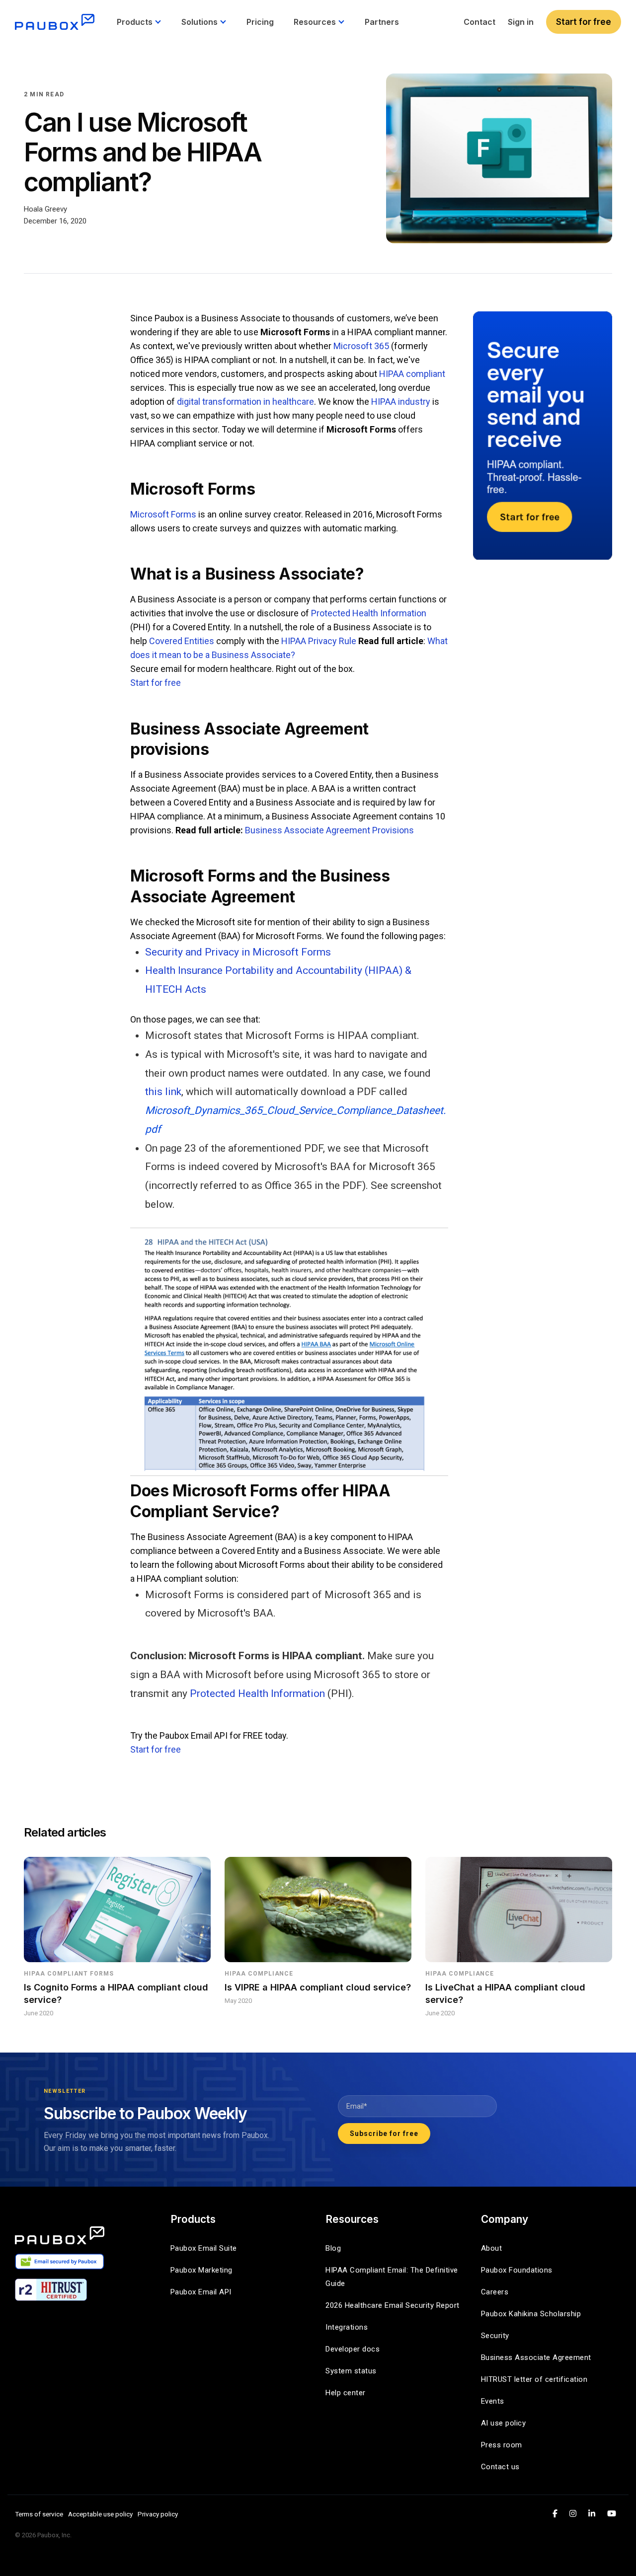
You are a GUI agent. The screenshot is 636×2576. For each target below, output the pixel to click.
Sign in (521, 22)
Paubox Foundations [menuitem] (517, 2270)
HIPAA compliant (412, 374)
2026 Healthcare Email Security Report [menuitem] (393, 2305)
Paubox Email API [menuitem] (201, 2292)
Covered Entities (182, 641)
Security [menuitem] (495, 2336)
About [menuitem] (492, 2248)
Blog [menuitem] (333, 2248)
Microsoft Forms (163, 514)
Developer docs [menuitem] (353, 2349)
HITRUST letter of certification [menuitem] (534, 2379)
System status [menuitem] (351, 2371)
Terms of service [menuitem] (39, 2514)
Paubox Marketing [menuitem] (201, 2270)
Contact (479, 22)
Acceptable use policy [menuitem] (100, 2514)
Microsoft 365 (361, 346)
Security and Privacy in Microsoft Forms (238, 952)
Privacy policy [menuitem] (158, 2514)
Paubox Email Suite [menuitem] (204, 2248)
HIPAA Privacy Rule (319, 641)
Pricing (260, 22)
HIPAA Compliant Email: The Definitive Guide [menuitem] (393, 2277)
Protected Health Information (369, 613)
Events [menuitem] (493, 2401)
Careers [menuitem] (495, 2292)
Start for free (584, 22)
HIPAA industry (401, 402)
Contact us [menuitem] (500, 2467)
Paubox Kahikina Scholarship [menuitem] (531, 2314)
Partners (382, 22)
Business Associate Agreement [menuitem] (536, 2357)
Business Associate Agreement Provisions (329, 830)
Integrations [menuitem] (347, 2327)
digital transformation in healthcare (245, 402)
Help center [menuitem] (346, 2393)
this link (163, 1092)
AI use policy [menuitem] (504, 2423)
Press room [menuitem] (502, 2445)
